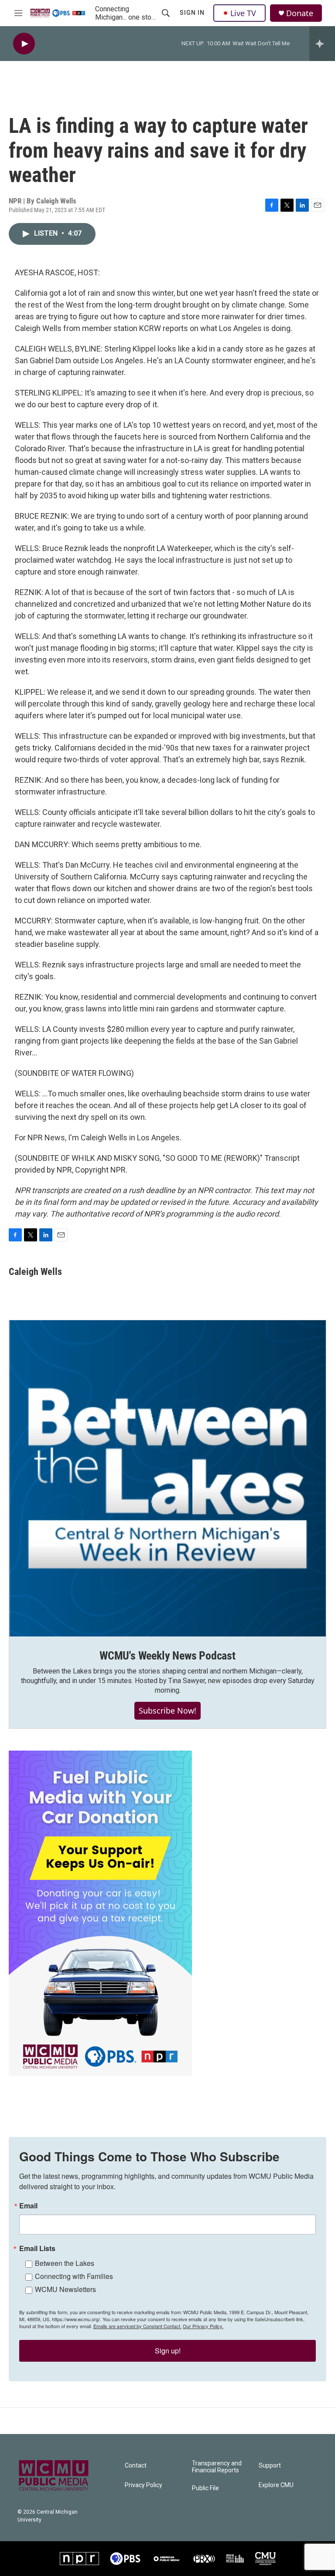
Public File (205, 2488)
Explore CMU (276, 2485)
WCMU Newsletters (65, 2289)
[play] (24, 44)
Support (270, 2466)
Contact (136, 2466)
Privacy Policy (144, 2485)
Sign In (192, 13)
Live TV (243, 13)
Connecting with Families (74, 2276)
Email (28, 2206)
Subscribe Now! (167, 1711)
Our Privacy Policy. (203, 2326)
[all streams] (322, 44)
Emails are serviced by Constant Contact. (137, 2326)
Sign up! (168, 2351)
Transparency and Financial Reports (217, 2467)
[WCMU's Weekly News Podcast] (167, 1478)
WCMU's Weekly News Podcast (167, 1656)
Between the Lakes (65, 2263)
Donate (300, 13)
